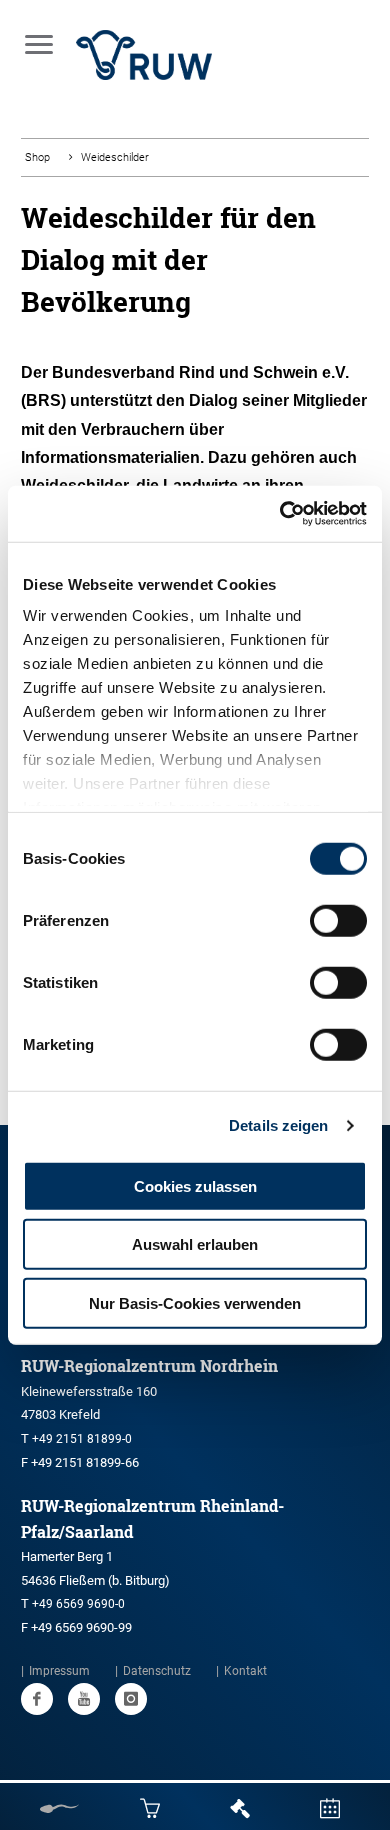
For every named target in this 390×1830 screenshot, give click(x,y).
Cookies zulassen (195, 1185)
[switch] (338, 920)
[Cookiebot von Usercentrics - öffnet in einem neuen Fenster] (280, 514)
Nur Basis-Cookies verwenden (195, 1302)
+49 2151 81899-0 (82, 1439)
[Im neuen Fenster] (37, 1699)
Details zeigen (278, 1125)
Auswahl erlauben (195, 1244)
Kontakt (245, 1671)
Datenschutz (157, 1671)
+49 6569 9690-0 (78, 1604)
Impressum (59, 1671)
